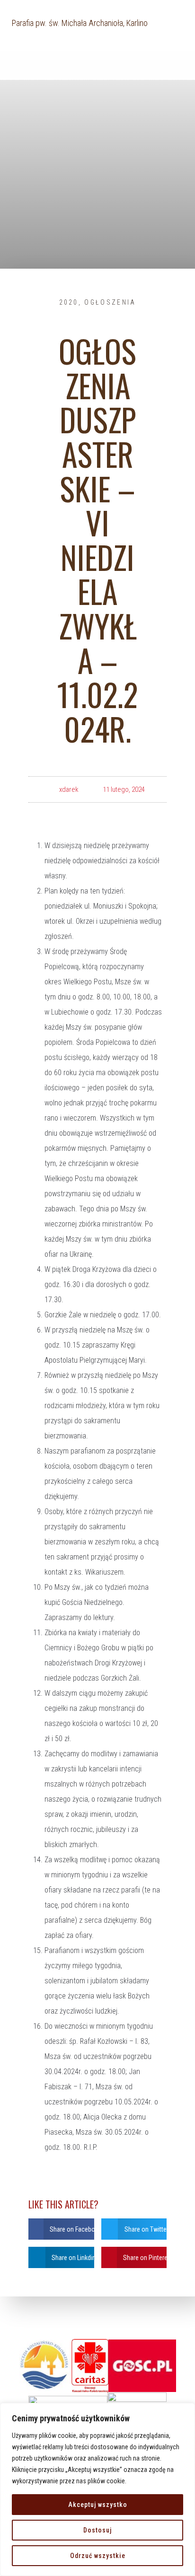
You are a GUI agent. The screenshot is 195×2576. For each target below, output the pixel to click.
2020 (69, 302)
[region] (97, 2489)
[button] (61, 2229)
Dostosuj (97, 2530)
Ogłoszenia (110, 302)
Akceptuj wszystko (98, 2505)
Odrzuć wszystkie (98, 2556)
